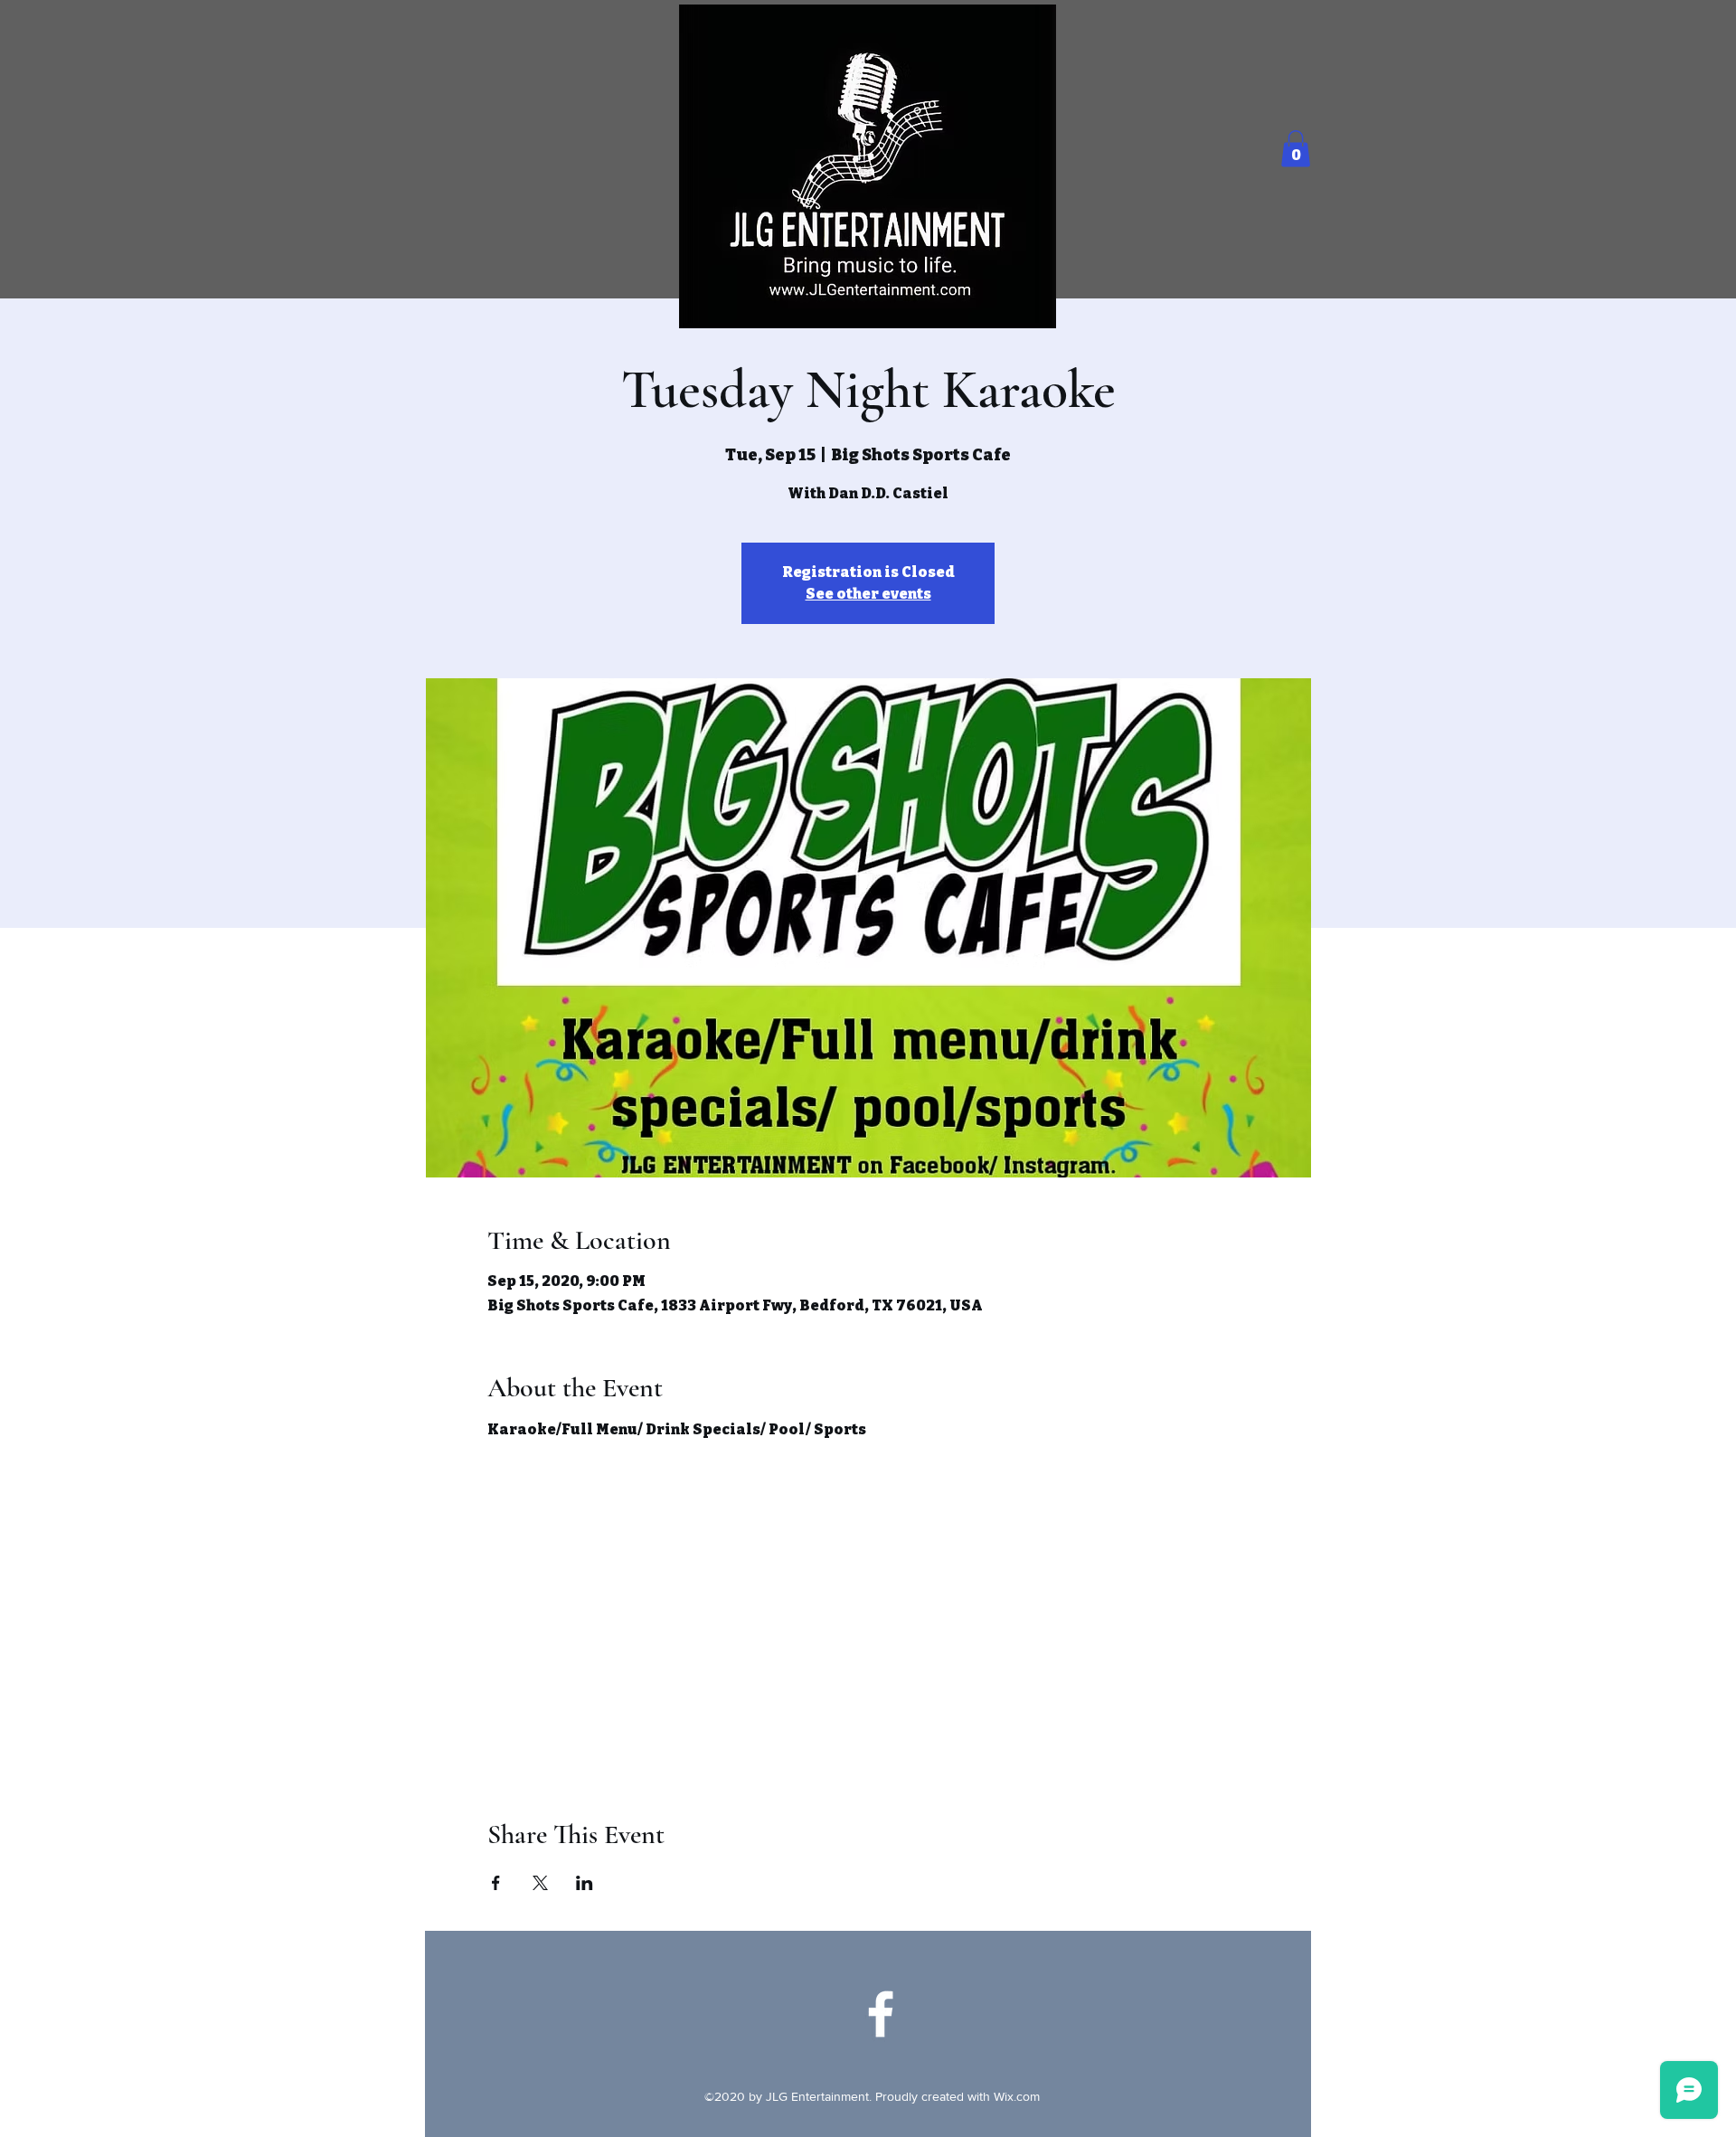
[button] (1296, 149)
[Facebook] (881, 2014)
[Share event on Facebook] (496, 1883)
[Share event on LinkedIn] (585, 1883)
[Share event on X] (540, 1883)
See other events (868, 594)
